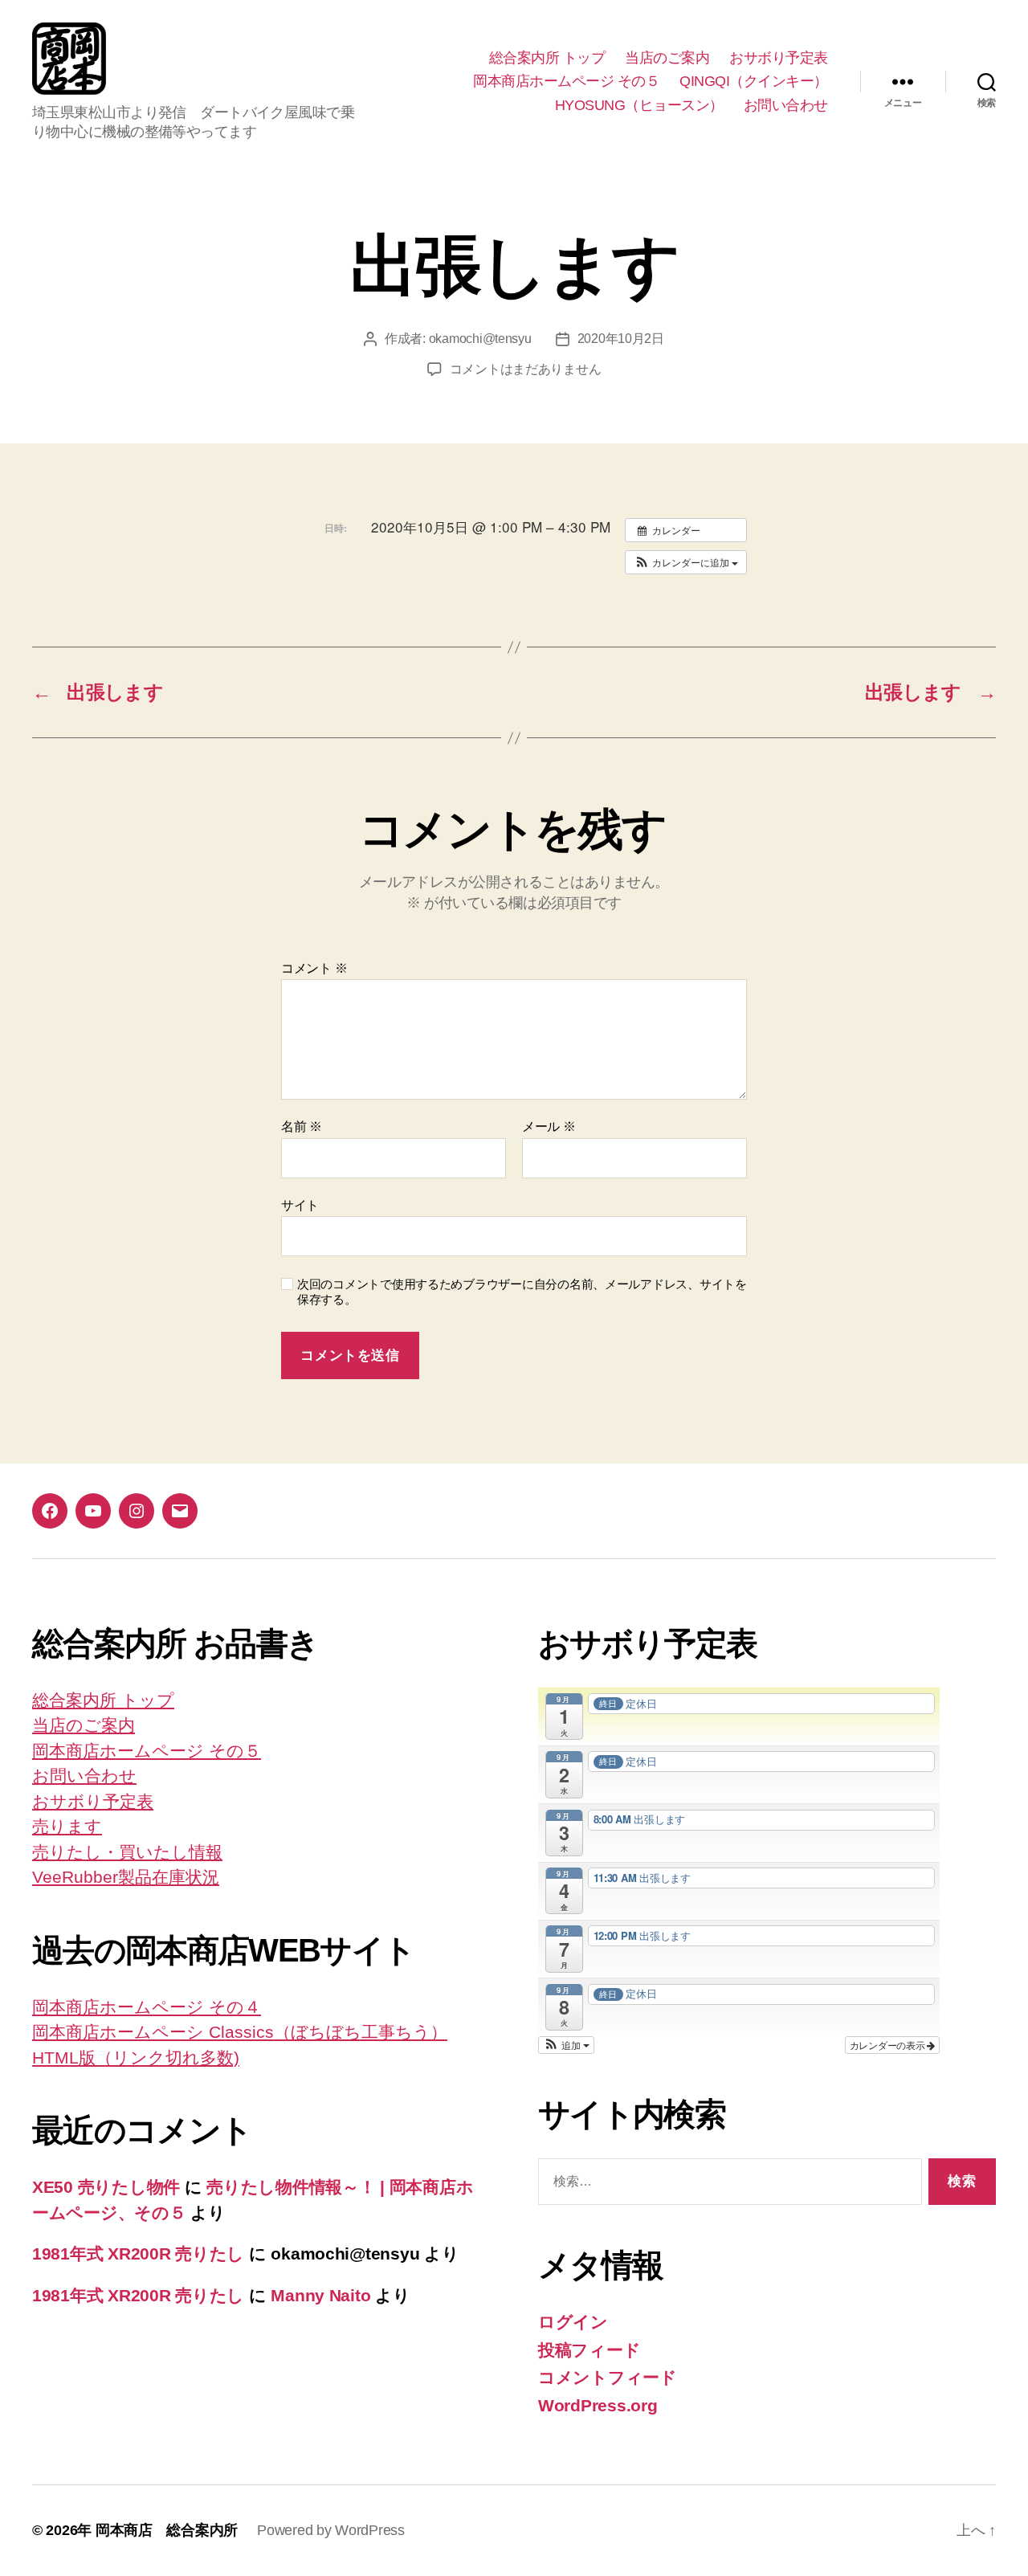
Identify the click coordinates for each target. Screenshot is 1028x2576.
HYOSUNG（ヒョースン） (639, 105)
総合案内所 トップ (547, 58)
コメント (314, 968)
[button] (686, 562)
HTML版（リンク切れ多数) (136, 2058)
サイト (300, 1205)
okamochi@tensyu (480, 339)
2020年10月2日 (621, 339)
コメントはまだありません (526, 369)
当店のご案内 (667, 58)
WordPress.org (598, 2405)
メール (549, 1127)
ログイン (573, 2322)
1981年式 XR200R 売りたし (138, 2253)
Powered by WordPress (331, 2530)
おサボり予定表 (779, 58)
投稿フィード (589, 2350)
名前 (302, 1127)
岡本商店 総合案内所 (167, 2530)
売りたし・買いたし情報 (127, 1852)
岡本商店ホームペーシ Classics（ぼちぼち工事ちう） (240, 2032)
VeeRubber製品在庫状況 (126, 1877)
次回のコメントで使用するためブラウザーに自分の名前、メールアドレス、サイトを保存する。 (522, 1292)
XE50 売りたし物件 (106, 2187)
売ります (67, 1826)
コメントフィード (608, 2377)
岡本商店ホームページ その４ (147, 2007)
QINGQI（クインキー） (754, 81)
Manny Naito (320, 2295)
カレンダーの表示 (889, 2045)
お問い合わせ (786, 105)
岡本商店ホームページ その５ (566, 81)
